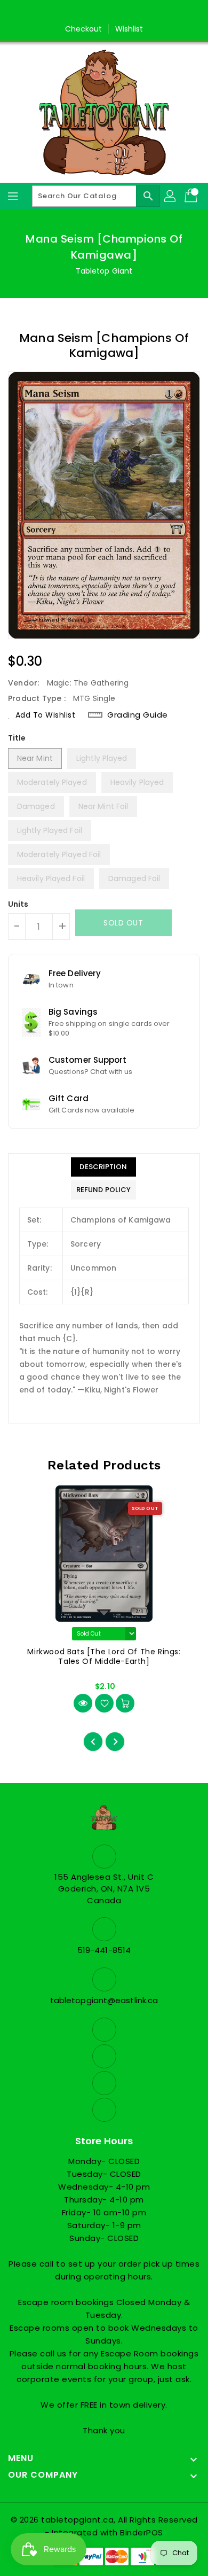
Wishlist (129, 29)
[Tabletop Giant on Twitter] (94, 12)
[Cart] (192, 196)
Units (18, 904)
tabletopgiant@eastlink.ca (104, 2000)
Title (17, 738)
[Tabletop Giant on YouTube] (134, 12)
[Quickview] (83, 1703)
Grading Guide (138, 715)
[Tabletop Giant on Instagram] (114, 12)
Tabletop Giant (104, 271)
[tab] (103, 1167)
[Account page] (171, 196)
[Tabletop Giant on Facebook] (74, 12)
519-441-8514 (104, 1950)
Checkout (84, 29)
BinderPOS (142, 2532)
